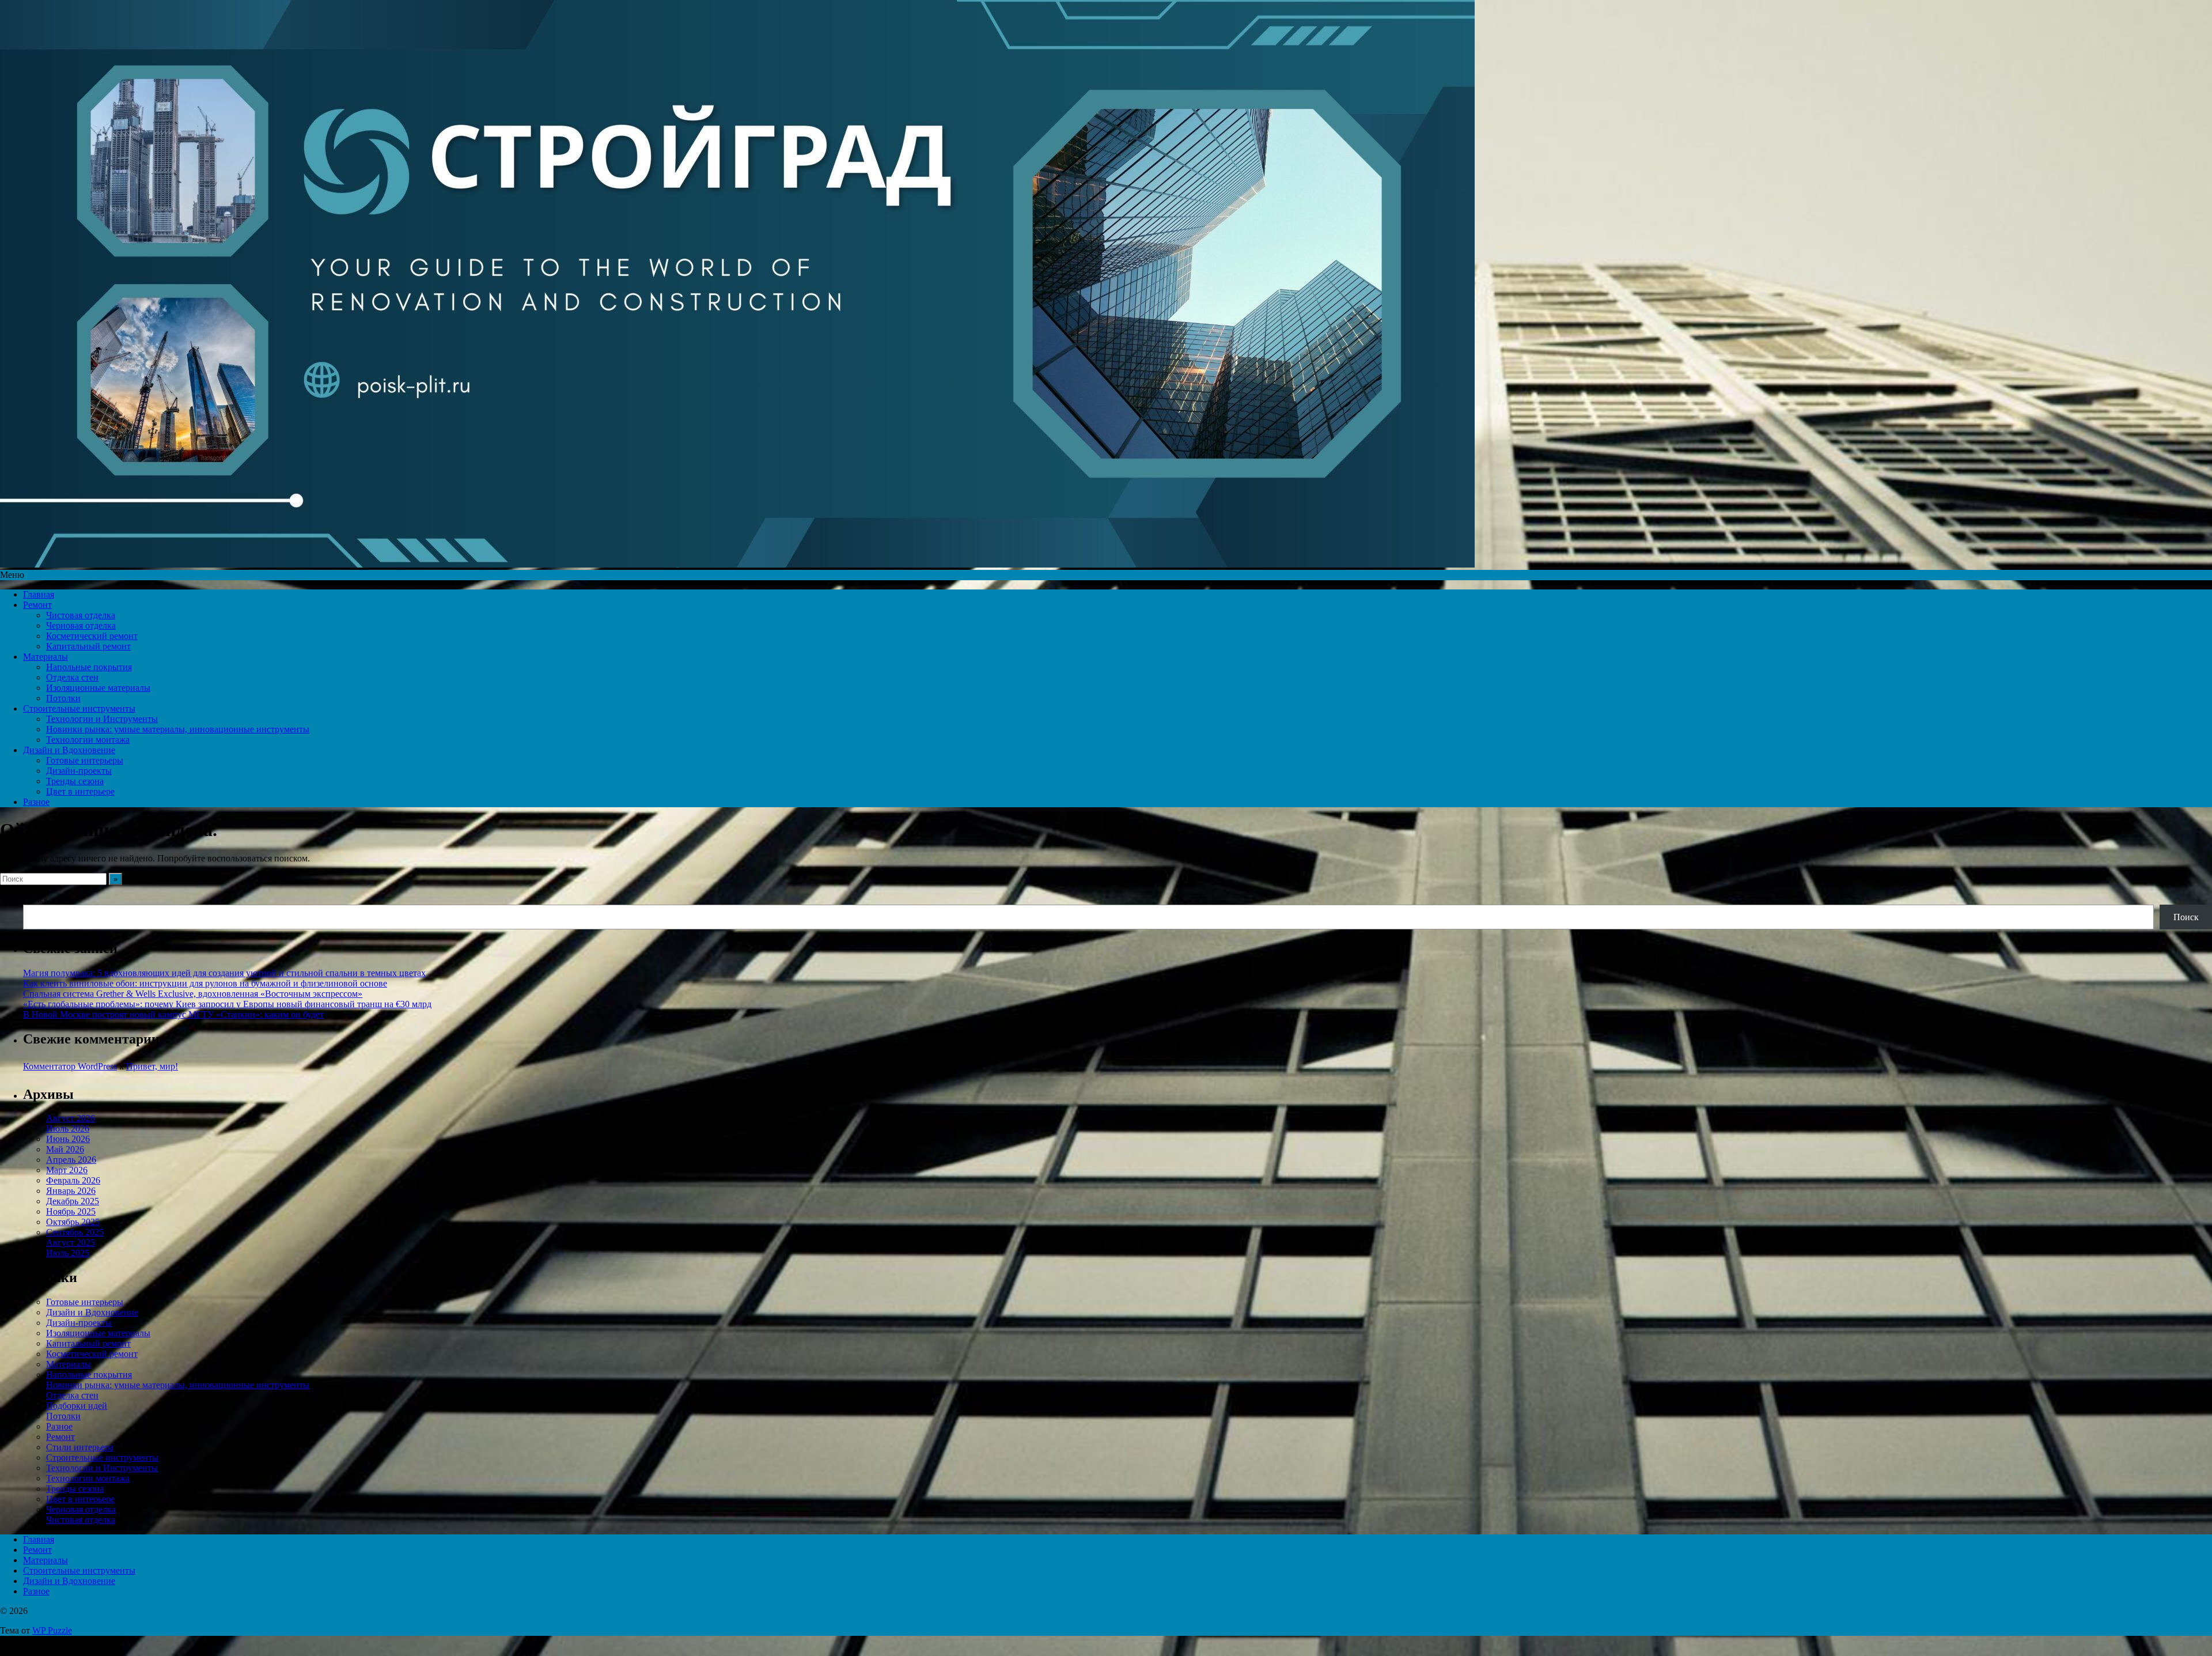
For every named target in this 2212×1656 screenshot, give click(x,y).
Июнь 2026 (68, 1139)
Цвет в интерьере (80, 791)
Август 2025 (71, 1243)
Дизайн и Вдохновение (69, 750)
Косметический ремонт (92, 636)
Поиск (36, 899)
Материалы (46, 657)
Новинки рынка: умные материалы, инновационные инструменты (178, 729)
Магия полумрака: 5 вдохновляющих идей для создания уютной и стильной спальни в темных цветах (224, 973)
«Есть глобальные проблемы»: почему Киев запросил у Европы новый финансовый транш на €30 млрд (227, 1004)
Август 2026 (71, 1118)
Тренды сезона (75, 781)
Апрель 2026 (71, 1160)
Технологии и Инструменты (102, 719)
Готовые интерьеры (85, 760)
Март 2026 (67, 1170)
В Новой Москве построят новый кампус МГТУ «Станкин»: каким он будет (173, 1014)
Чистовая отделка (81, 615)
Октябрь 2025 (73, 1222)
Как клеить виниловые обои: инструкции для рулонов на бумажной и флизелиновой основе (205, 983)
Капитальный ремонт (88, 646)
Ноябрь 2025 (71, 1211)
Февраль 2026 (73, 1180)
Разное (36, 802)
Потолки (63, 698)
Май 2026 (65, 1149)
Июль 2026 (68, 1128)
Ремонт (37, 605)
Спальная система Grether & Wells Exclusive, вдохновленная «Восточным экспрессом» (193, 994)
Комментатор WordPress (70, 1066)
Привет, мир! (152, 1066)
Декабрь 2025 (73, 1201)
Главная (39, 594)
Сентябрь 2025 (75, 1232)
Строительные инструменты (79, 708)
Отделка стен (72, 677)
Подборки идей (77, 1406)
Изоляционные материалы (98, 688)
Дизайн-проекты (79, 771)
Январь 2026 (71, 1191)
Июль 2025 (68, 1253)
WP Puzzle (52, 1630)
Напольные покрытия (89, 667)
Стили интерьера (80, 1447)
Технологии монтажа (88, 740)
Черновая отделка (81, 625)
